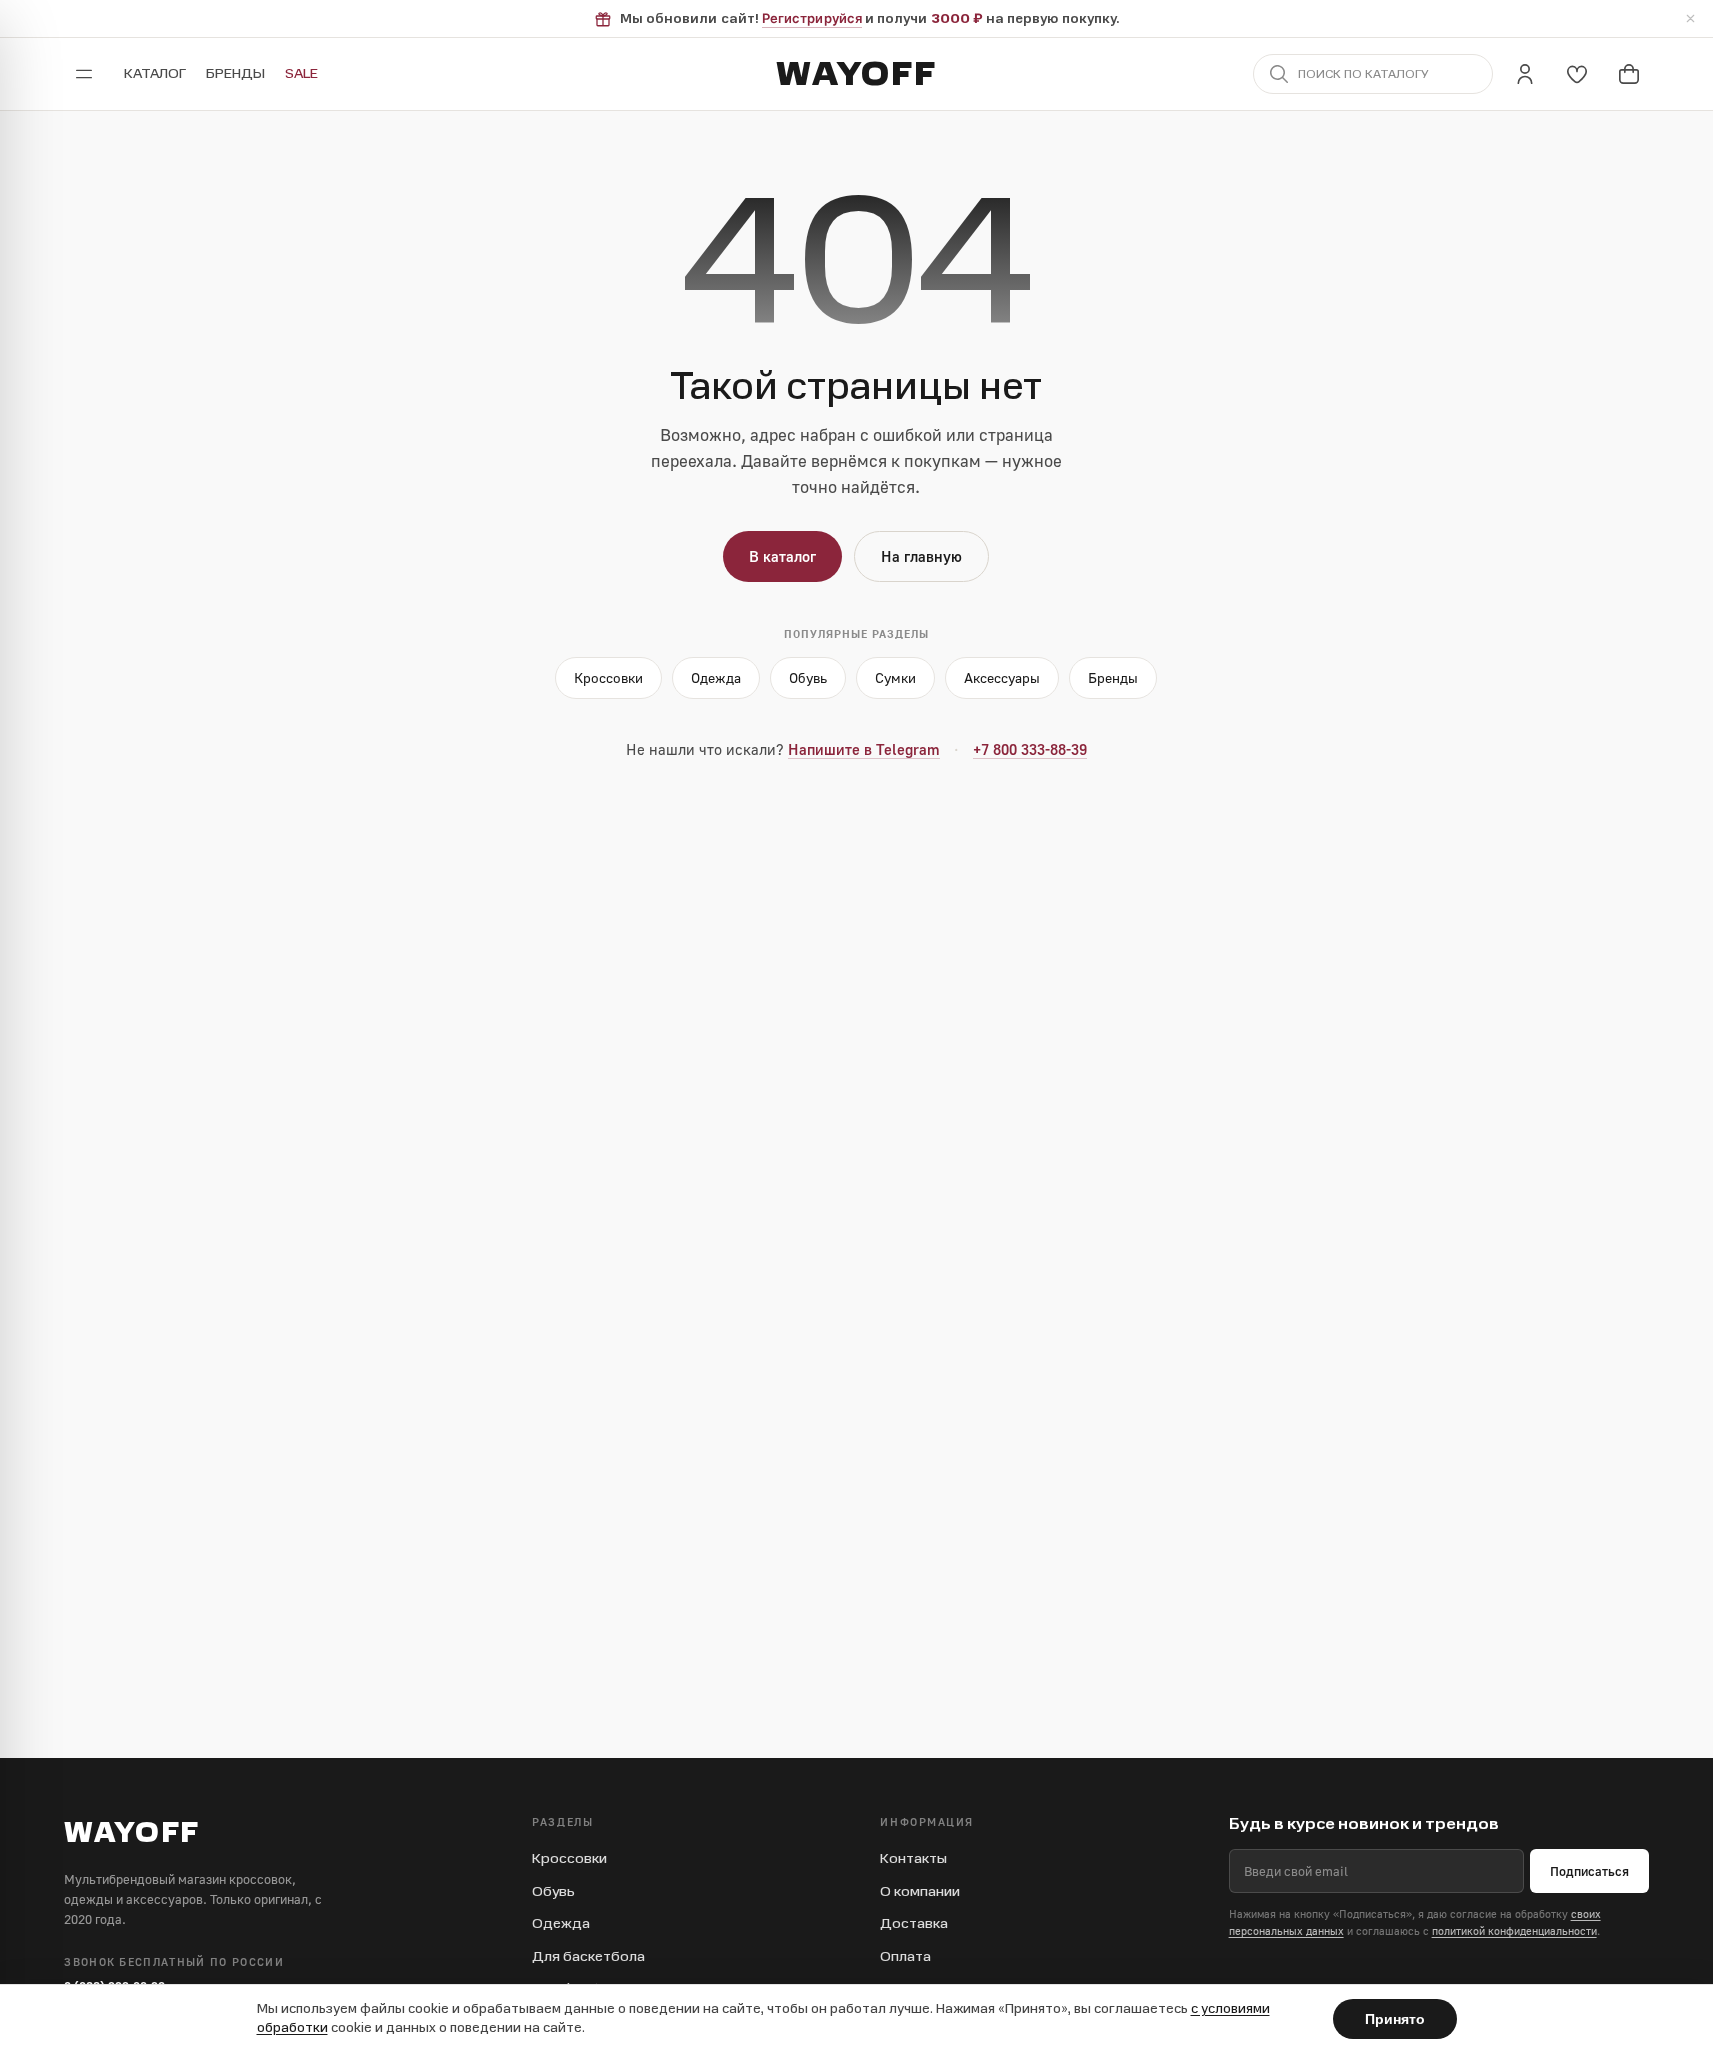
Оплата (905, 1956)
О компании (920, 1891)
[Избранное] (1577, 74)
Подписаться (1589, 1871)
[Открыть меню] (84, 74)
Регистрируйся (812, 18)
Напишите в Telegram (864, 749)
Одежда (716, 677)
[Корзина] (1629, 74)
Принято (1395, 2019)
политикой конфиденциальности (1514, 1930)
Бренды (235, 73)
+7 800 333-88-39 (1030, 749)
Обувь (808, 677)
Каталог (155, 73)
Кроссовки (608, 677)
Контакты (913, 1858)
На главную (921, 556)
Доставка (914, 1923)
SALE (301, 73)
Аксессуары (1002, 677)
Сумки (895, 677)
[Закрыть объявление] (1690, 19)
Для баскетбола (588, 1956)
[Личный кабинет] (1525, 74)
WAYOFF (856, 74)
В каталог (782, 556)
